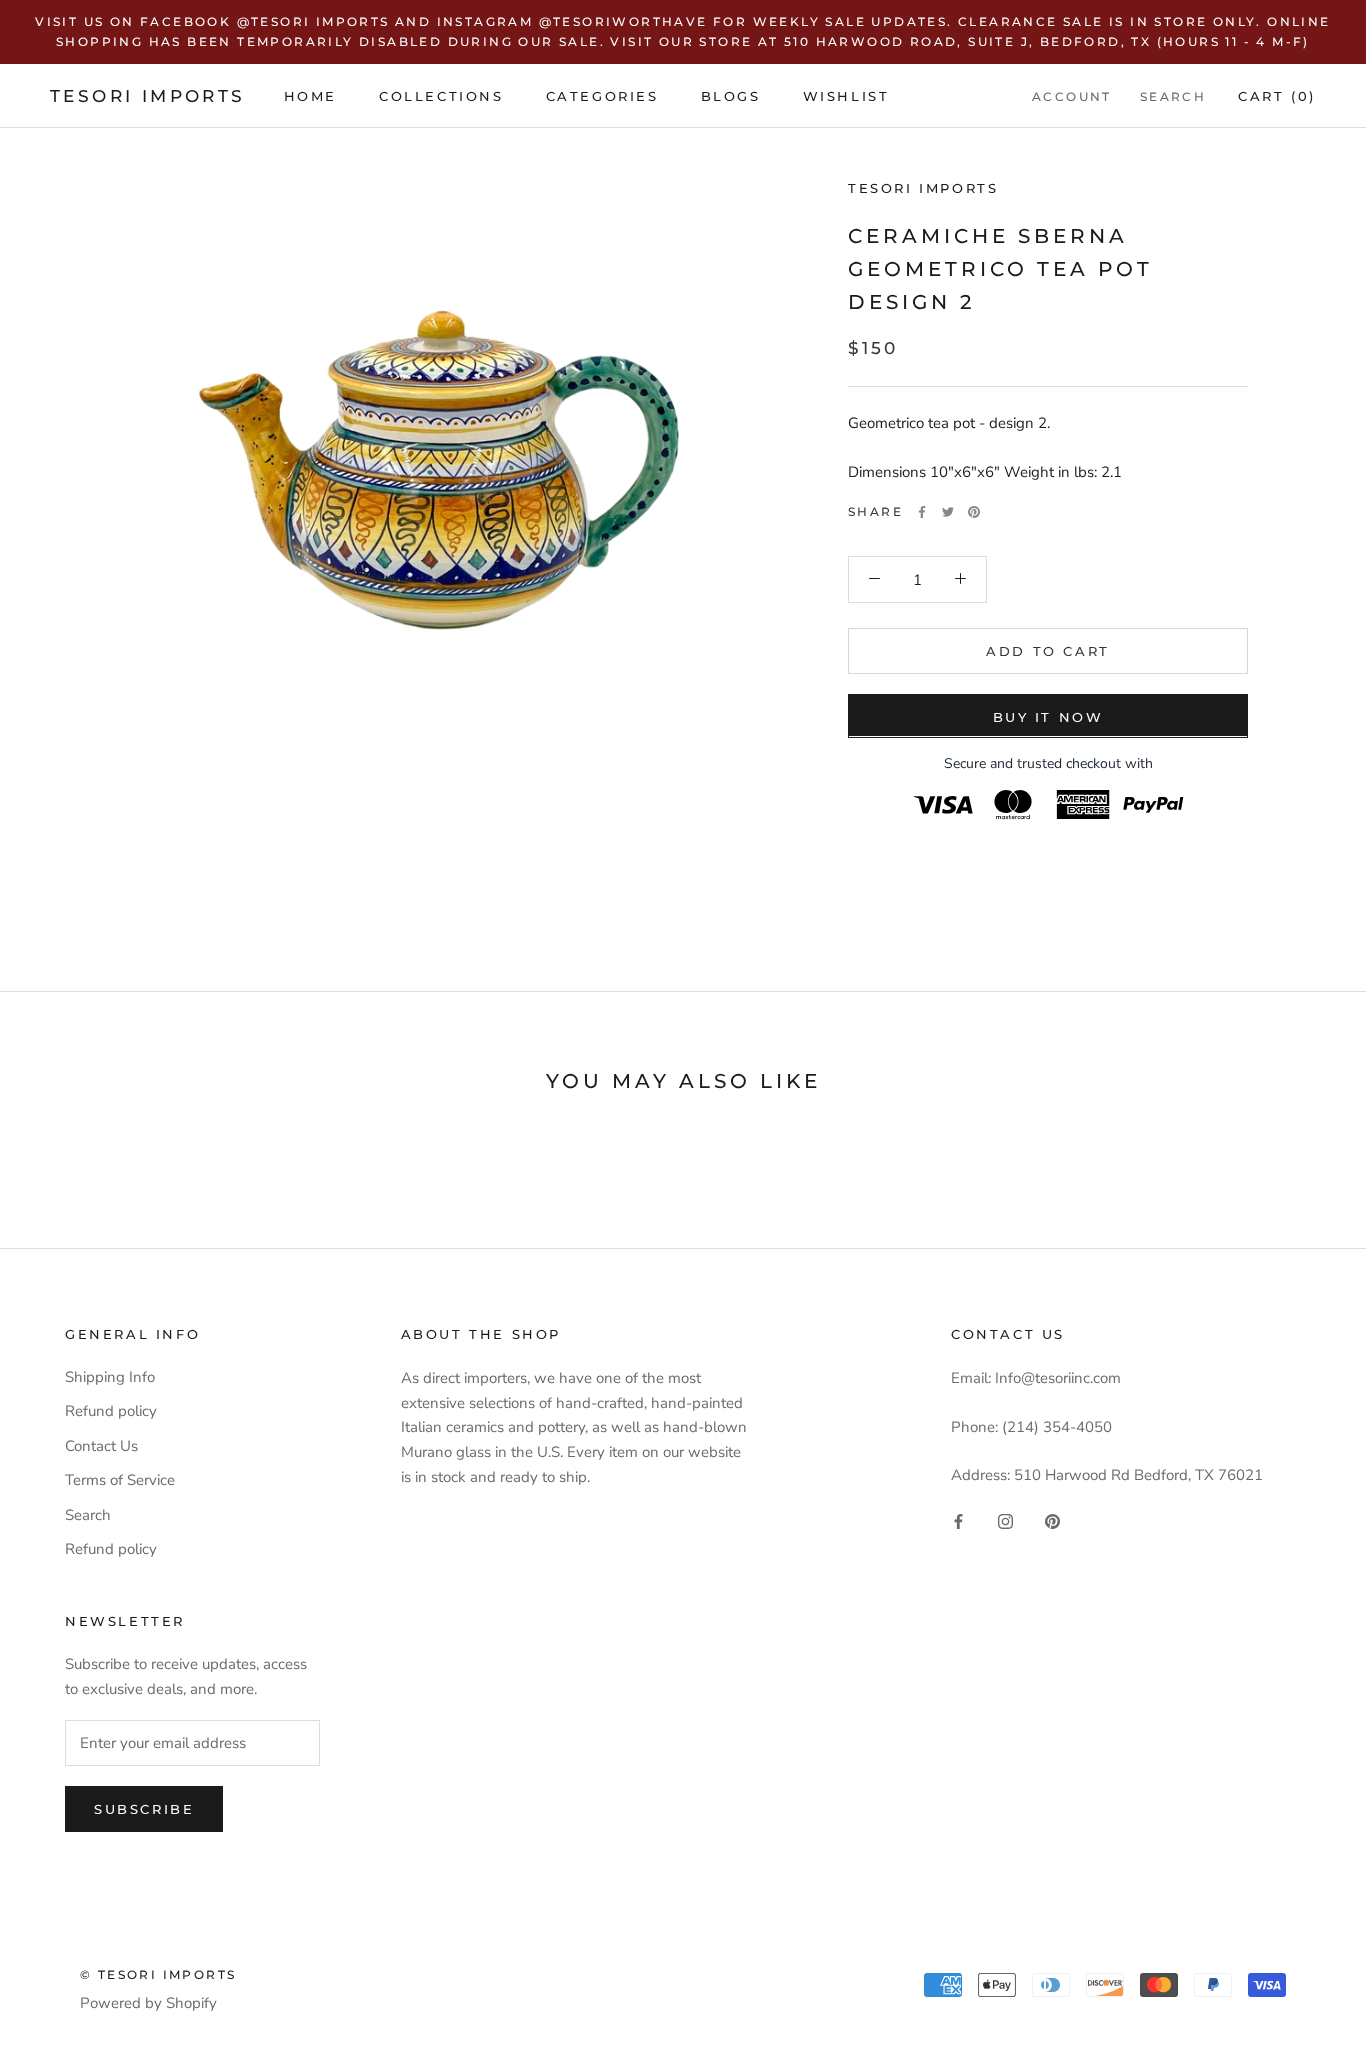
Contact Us (101, 1446)
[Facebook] (922, 512)
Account (1072, 95)
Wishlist (846, 95)
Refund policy (111, 1411)
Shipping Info (110, 1377)
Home (310, 95)
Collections (441, 95)
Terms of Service (120, 1480)
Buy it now (1048, 716)
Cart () (1277, 95)
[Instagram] (1005, 1520)
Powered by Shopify (148, 2003)
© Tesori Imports (158, 1974)
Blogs (731, 95)
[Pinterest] (974, 512)
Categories (602, 95)
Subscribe (144, 1809)
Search (1173, 95)
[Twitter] (948, 512)
